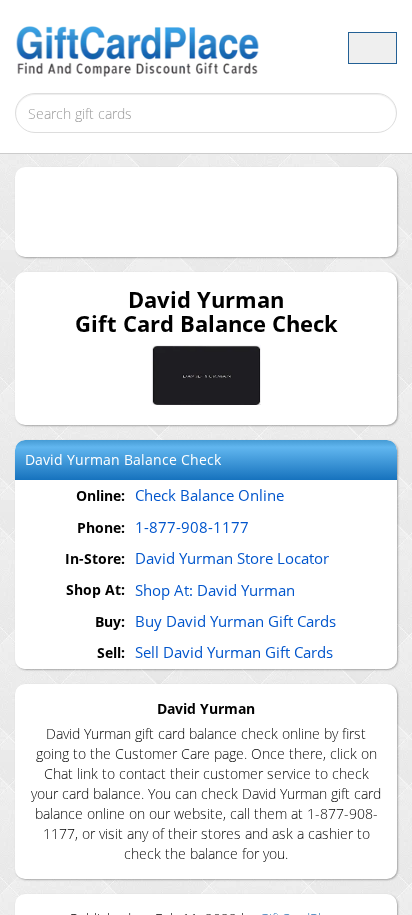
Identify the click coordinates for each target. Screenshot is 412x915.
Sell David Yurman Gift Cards (234, 652)
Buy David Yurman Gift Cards (235, 621)
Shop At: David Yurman (215, 590)
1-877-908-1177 (192, 527)
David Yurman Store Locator (232, 558)
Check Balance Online (209, 495)
